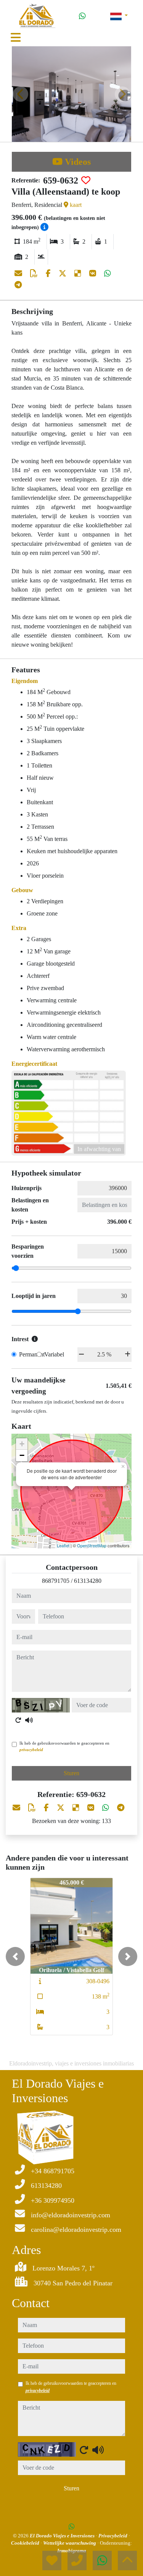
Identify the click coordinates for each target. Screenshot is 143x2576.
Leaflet (63, 1545)
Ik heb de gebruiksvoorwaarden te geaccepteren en (64, 1746)
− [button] (22, 1455)
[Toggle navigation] (16, 37)
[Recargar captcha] (18, 1720)
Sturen (71, 1773)
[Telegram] (18, 285)
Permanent (32, 1354)
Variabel (54, 1354)
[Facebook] (49, 273)
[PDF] (35, 273)
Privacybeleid (113, 2536)
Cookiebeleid (26, 2543)
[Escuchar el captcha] (29, 1720)
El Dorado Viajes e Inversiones (63, 2536)
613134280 (88, 1581)
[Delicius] (79, 273)
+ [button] (22, 1444)
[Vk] (94, 273)
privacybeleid (31, 1750)
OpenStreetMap (92, 1545)
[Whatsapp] (82, 16)
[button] (15, 1956)
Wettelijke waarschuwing (70, 2543)
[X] (63, 273)
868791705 (56, 1581)
